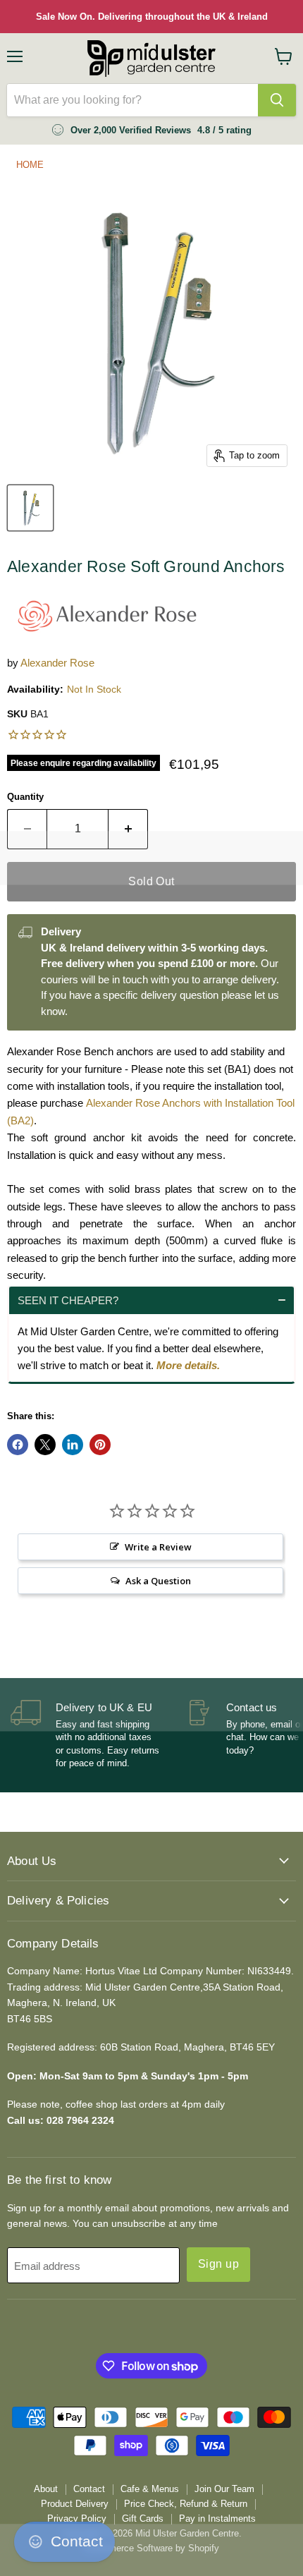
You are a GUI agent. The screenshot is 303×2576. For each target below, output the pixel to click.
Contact (89, 2489)
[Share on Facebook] (18, 1445)
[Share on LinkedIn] (73, 1445)
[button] (151, 1300)
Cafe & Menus (150, 2489)
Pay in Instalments (217, 2519)
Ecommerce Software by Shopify (152, 2548)
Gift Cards (143, 2519)
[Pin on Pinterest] (100, 1445)
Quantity (25, 797)
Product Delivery (75, 2504)
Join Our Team (224, 2489)
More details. (188, 1365)
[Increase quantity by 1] (128, 829)
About (46, 2489)
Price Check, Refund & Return (186, 2504)
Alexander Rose (57, 663)
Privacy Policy (77, 2519)
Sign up (218, 2264)
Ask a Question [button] (158, 1581)
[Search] (277, 100)
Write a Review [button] (158, 1547)
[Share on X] (45, 1445)
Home (30, 165)
